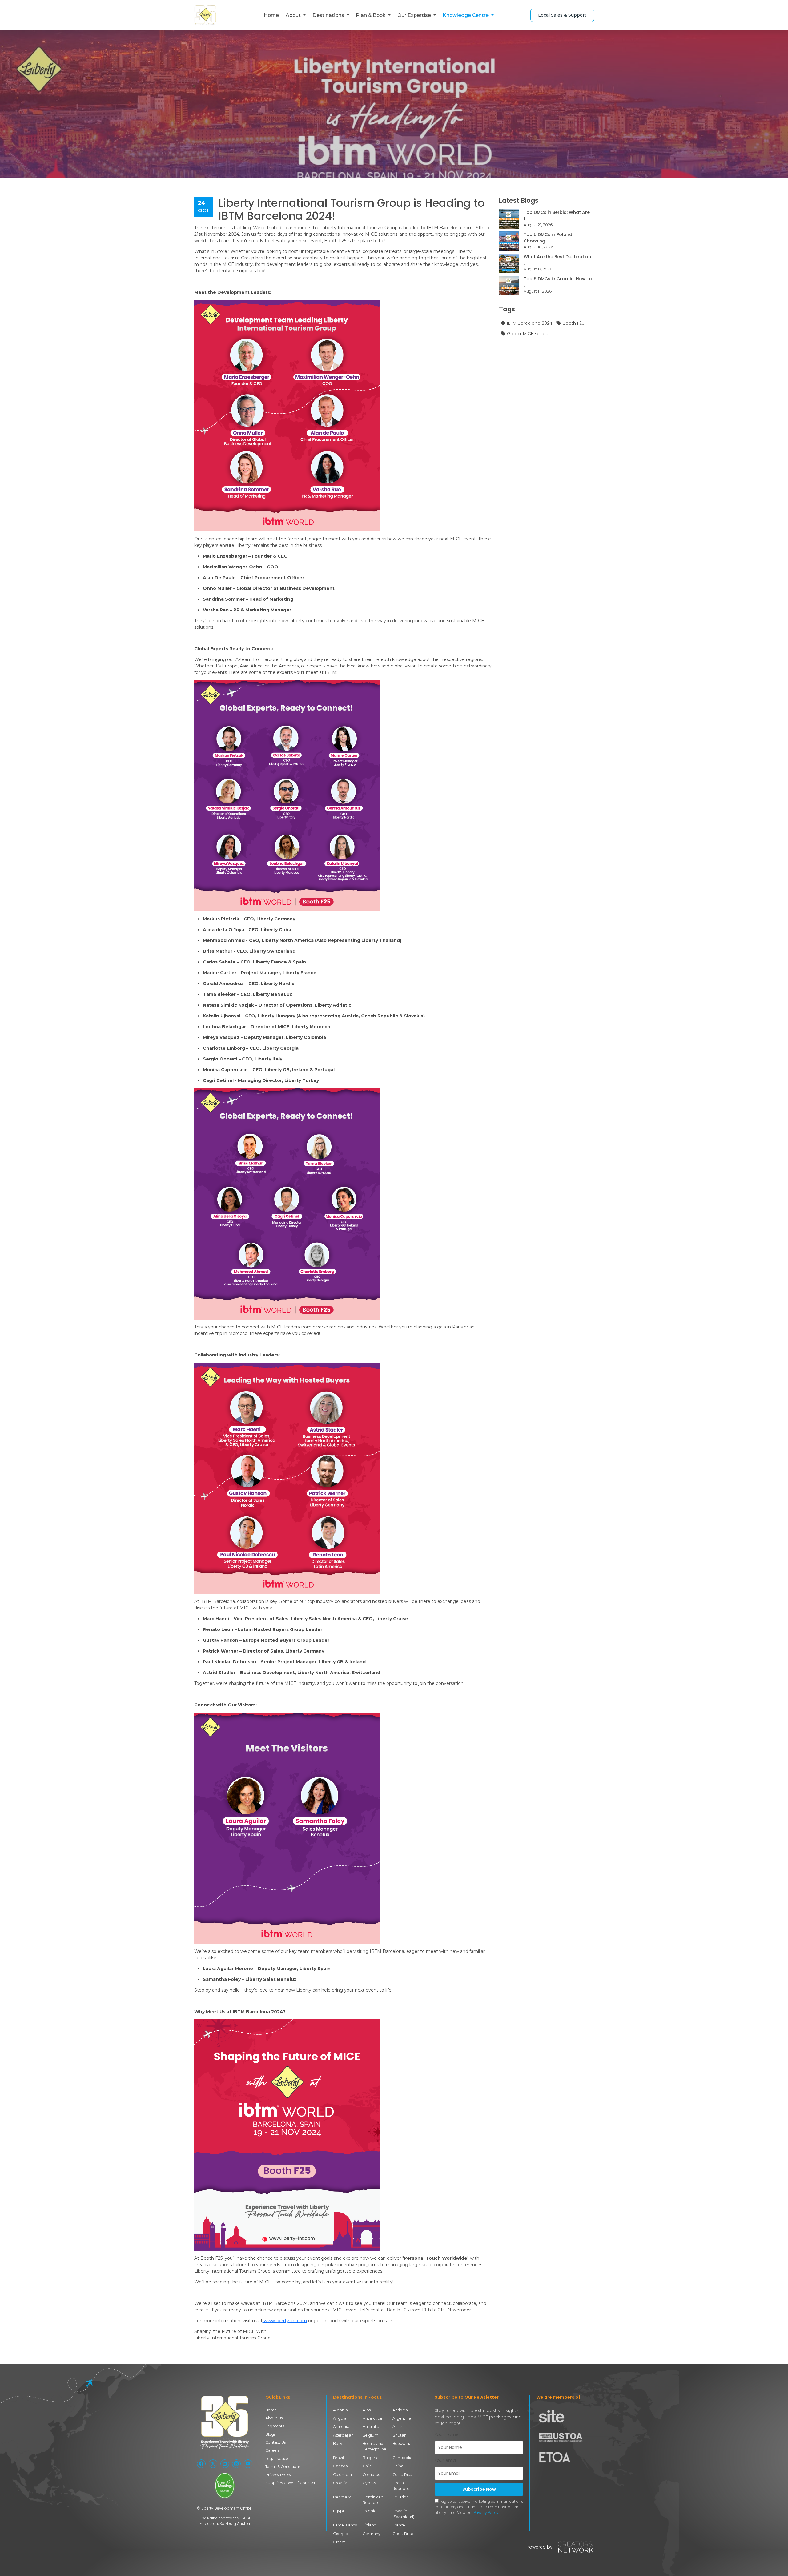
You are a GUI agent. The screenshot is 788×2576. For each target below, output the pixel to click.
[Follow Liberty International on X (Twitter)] (213, 2464)
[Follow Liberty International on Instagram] (236, 2464)
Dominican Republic (373, 2500)
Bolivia (339, 2444)
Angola (340, 2418)
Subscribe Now (479, 2489)
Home (271, 15)
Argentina (402, 2418)
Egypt (339, 2511)
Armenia (341, 2427)
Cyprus (369, 2483)
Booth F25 (574, 323)
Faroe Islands (345, 2525)
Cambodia (402, 2458)
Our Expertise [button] (415, 15)
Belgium (370, 2435)
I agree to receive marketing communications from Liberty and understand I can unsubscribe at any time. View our (479, 2507)
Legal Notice (277, 2459)
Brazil (338, 2458)
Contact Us (275, 2442)
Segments (275, 2426)
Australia (371, 2427)
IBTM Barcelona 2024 (530, 323)
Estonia (370, 2511)
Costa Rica (402, 2475)
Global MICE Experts (528, 334)
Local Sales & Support (562, 15)
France (399, 2525)
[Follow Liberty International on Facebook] (201, 2464)
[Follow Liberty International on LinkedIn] (225, 2464)
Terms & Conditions (283, 2467)
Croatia (340, 2483)
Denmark (342, 2497)
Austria (399, 2427)
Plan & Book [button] (371, 15)
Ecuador (400, 2497)
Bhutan (400, 2435)
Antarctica (372, 2418)
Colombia (342, 2475)
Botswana (402, 2444)
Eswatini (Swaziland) (403, 2514)
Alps (367, 2410)
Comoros (371, 2475)
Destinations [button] (329, 15)
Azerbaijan (343, 2435)
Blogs (270, 2434)
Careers (272, 2450)
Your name (447, 2434)
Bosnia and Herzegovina (374, 2446)
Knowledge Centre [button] (466, 15)
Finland (369, 2525)
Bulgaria (371, 2458)
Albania (340, 2410)
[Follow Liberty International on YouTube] (248, 2464)
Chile (367, 2466)
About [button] (294, 15)
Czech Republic (401, 2486)
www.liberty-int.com (285, 2321)
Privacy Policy (278, 2475)
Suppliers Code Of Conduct (290, 2483)
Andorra (400, 2410)
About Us (274, 2418)
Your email (446, 2460)
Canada (340, 2466)
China (398, 2466)
